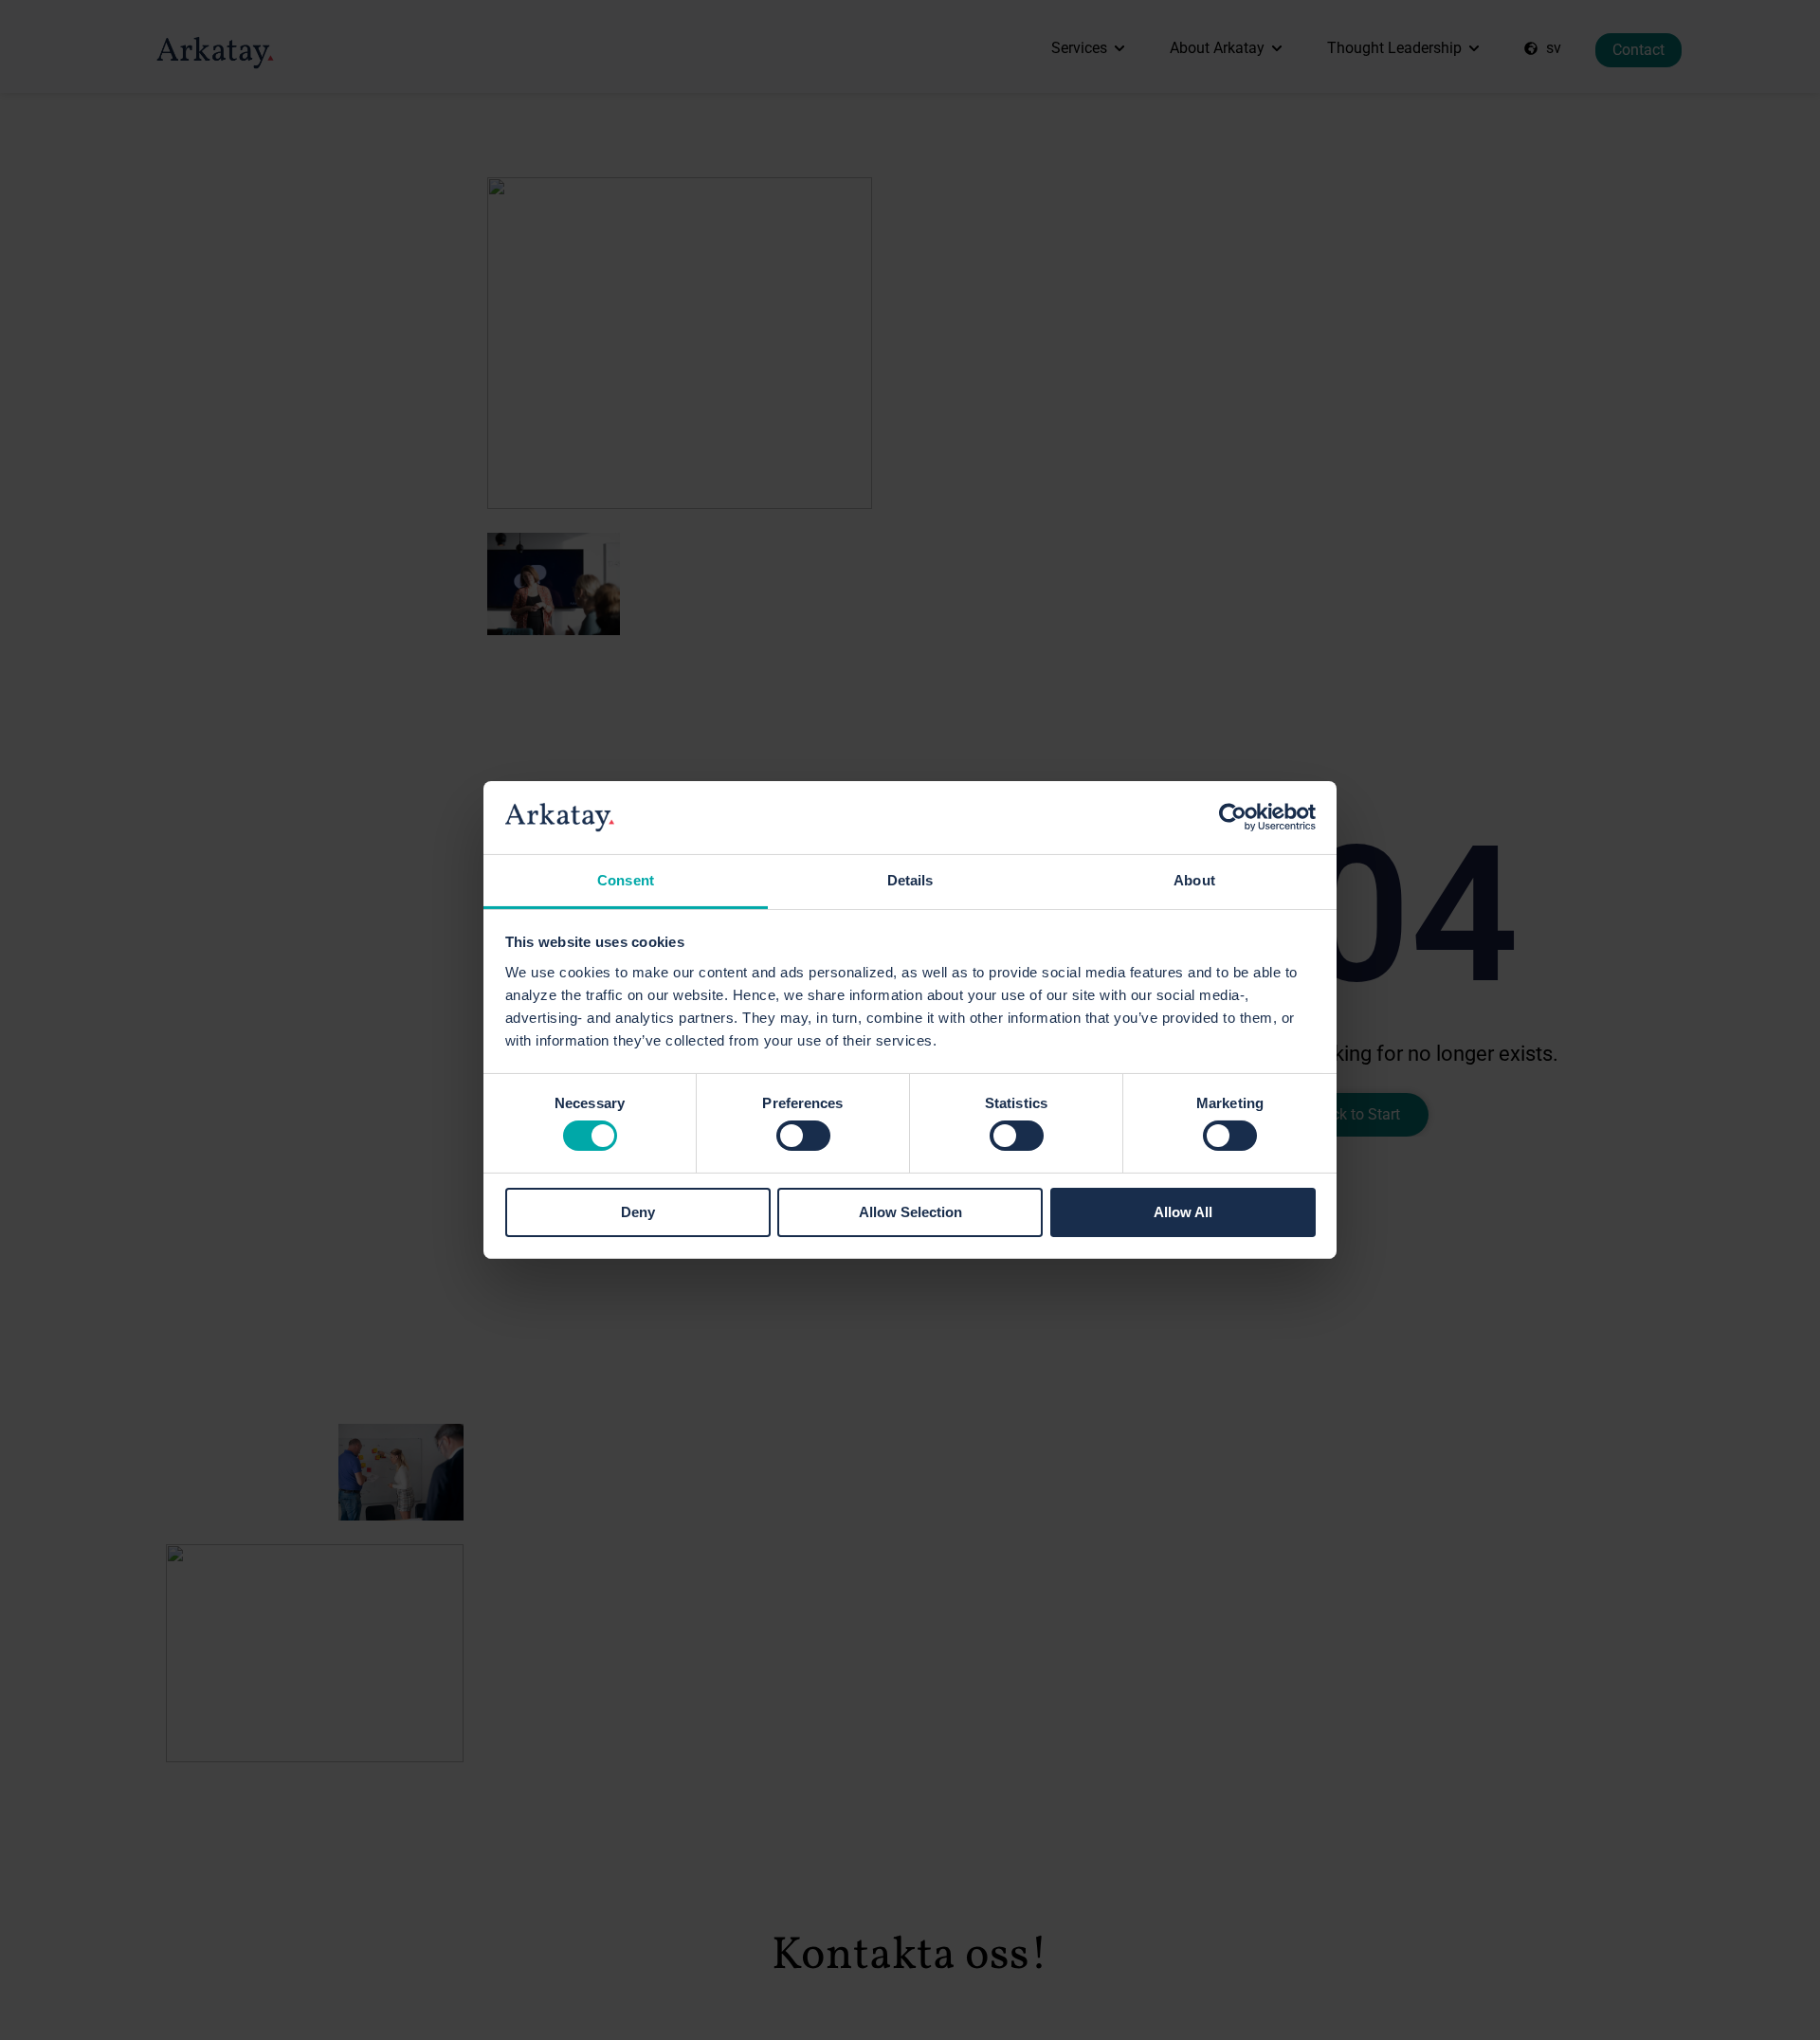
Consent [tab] (626, 880)
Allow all (1183, 1212)
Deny (638, 1212)
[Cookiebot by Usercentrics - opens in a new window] (1233, 817)
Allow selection (910, 1212)
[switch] (803, 1136)
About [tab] (1194, 880)
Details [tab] (910, 880)
